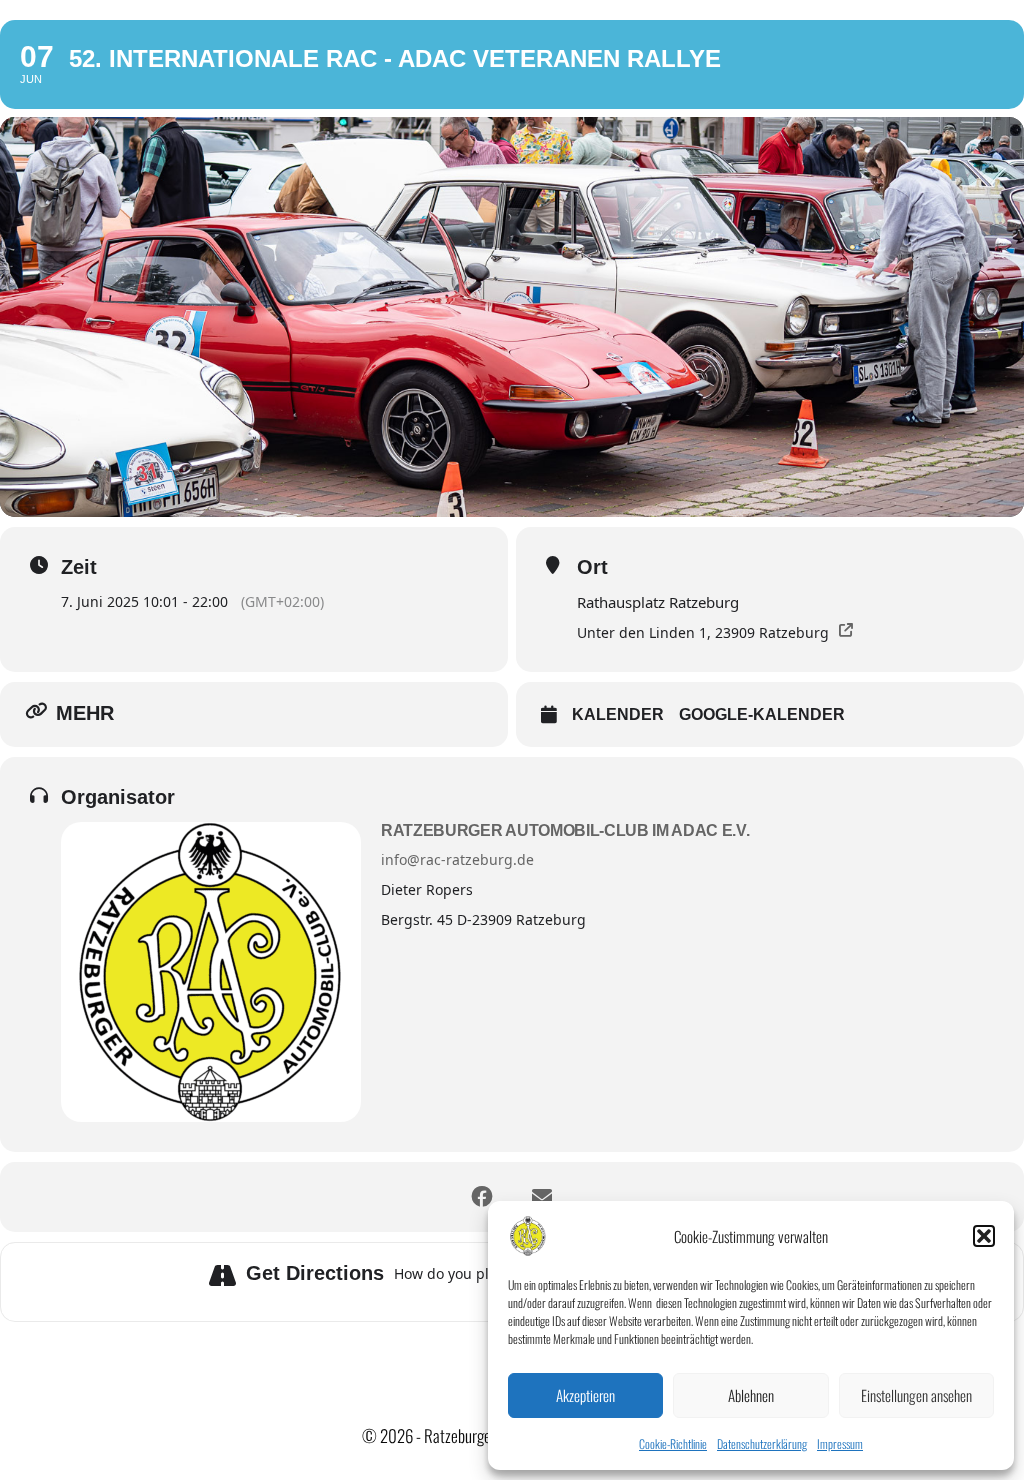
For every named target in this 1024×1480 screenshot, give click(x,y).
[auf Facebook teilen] (482, 1197)
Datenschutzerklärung (762, 1443)
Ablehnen (751, 1395)
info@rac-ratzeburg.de (457, 859)
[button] (984, 1236)
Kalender (618, 714)
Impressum (840, 1443)
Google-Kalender (762, 714)
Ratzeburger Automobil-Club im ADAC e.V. (565, 830)
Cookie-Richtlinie (673, 1443)
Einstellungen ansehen (916, 1395)
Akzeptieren (585, 1395)
